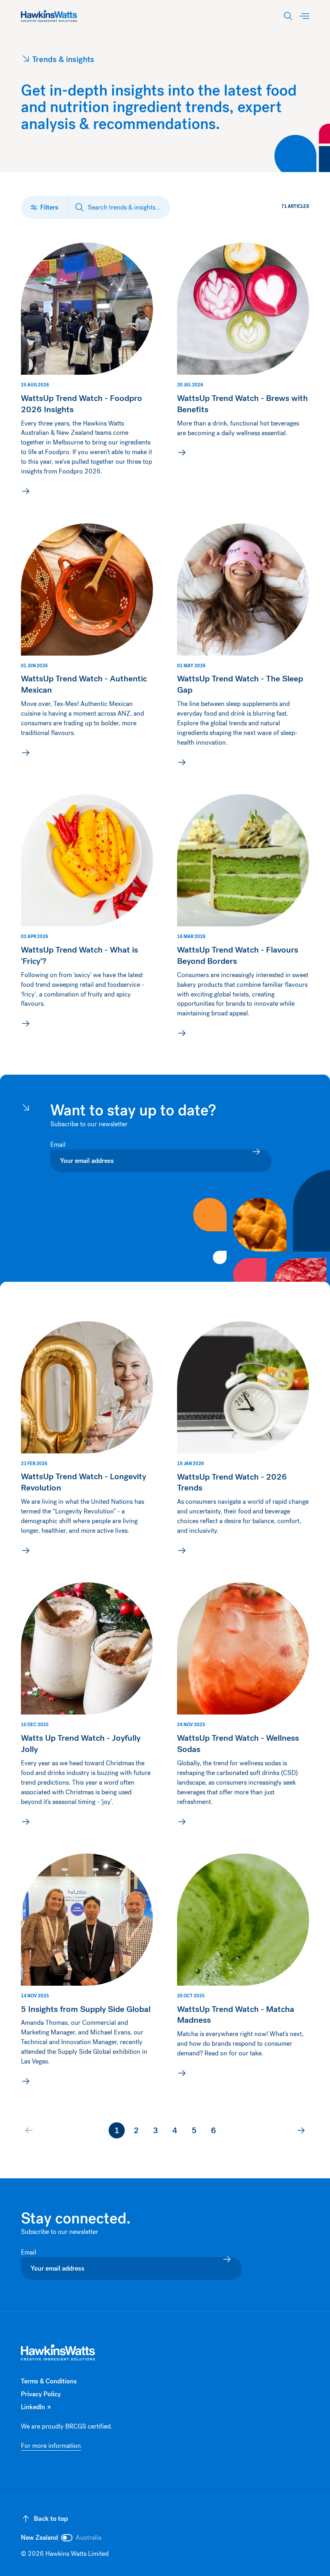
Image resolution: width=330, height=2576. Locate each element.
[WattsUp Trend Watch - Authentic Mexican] (87, 647)
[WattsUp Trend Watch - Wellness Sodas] (243, 1706)
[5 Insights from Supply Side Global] (87, 1971)
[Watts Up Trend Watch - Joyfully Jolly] (87, 1706)
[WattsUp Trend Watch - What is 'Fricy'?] (87, 918)
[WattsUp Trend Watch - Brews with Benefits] (243, 371)
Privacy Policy (41, 2394)
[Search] (288, 16)
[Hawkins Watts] (58, 2353)
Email (59, 1145)
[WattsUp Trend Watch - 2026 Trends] (243, 1440)
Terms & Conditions (49, 2381)
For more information (51, 2446)
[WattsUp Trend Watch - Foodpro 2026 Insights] (87, 371)
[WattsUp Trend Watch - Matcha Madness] (243, 1971)
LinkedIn (36, 2407)
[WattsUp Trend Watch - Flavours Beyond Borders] (243, 918)
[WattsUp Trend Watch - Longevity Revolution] (87, 1440)
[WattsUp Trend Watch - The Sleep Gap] (243, 647)
